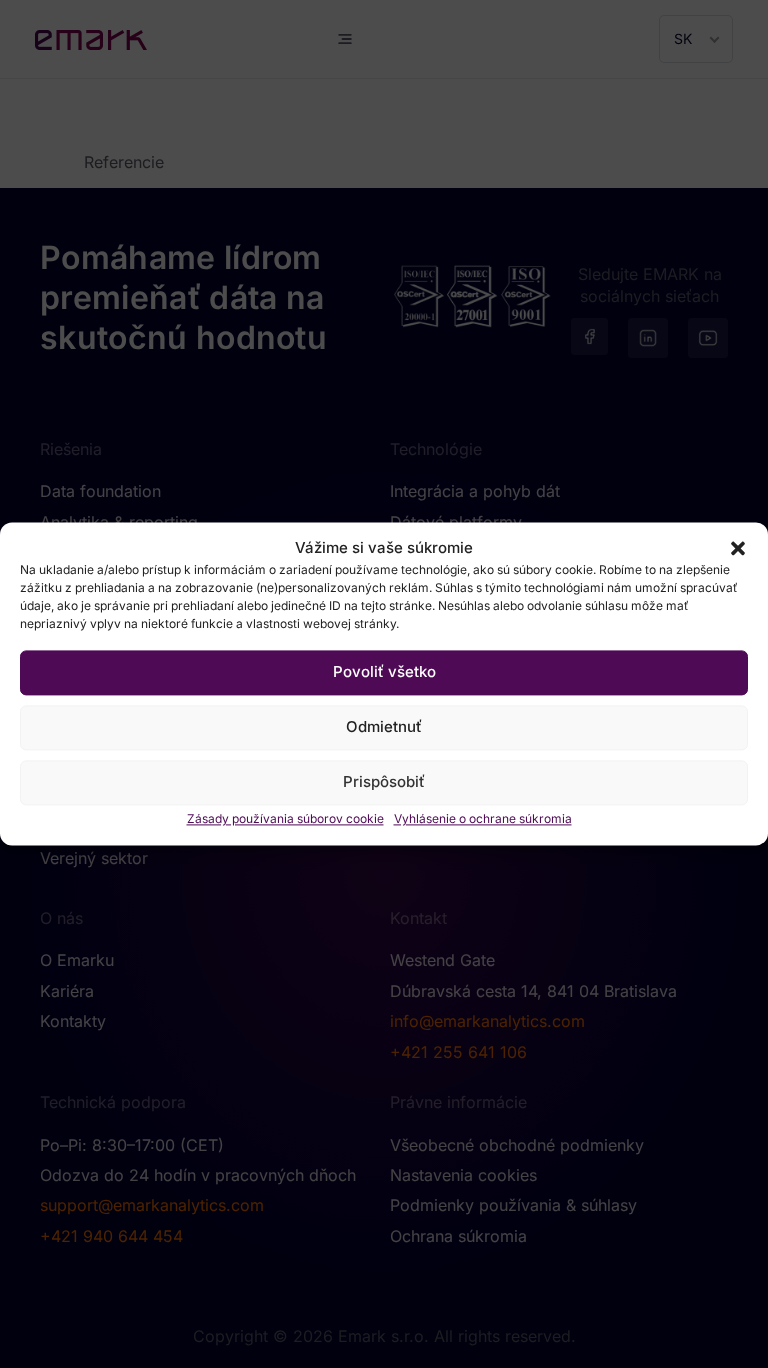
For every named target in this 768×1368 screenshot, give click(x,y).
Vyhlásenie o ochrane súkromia (483, 818)
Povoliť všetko (384, 672)
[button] (738, 549)
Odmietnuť (384, 727)
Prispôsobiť (384, 782)
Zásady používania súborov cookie (285, 818)
